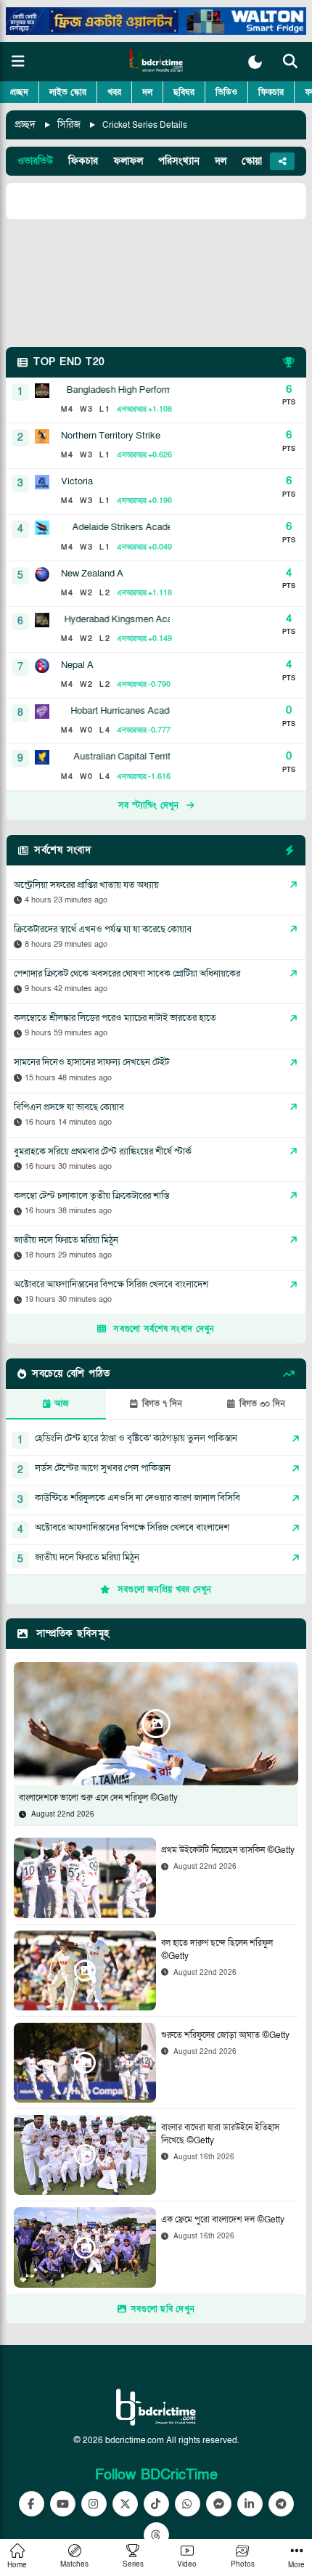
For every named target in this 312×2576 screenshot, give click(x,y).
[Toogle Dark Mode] (255, 62)
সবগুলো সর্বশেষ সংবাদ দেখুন (164, 1329)
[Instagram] (94, 2504)
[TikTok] (156, 2504)
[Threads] (156, 2535)
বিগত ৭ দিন (162, 1403)
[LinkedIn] (250, 2504)
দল (147, 92)
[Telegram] (281, 2504)
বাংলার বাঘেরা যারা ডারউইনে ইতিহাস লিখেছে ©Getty (220, 2134)
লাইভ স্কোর (68, 92)
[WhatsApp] (188, 2504)
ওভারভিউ (35, 161)
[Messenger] (219, 2504)
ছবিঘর (184, 92)
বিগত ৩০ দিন (262, 1403)
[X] (125, 2504)
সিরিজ (69, 125)
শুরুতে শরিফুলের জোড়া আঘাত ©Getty (225, 2035)
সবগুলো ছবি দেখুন (163, 2309)
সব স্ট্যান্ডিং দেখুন (149, 805)
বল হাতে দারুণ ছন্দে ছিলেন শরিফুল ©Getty (217, 1949)
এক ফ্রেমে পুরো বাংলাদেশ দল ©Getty (223, 2220)
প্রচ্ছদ (19, 92)
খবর (114, 92)
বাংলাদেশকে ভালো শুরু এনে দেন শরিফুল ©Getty (98, 1798)
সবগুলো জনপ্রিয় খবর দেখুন (165, 1589)
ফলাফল (128, 161)
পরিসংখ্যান (179, 161)
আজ (62, 1403)
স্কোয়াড (255, 161)
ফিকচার (271, 92)
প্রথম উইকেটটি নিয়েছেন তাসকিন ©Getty (228, 1850)
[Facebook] (32, 2504)
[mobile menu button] (18, 62)
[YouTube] (63, 2504)
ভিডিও (226, 92)
